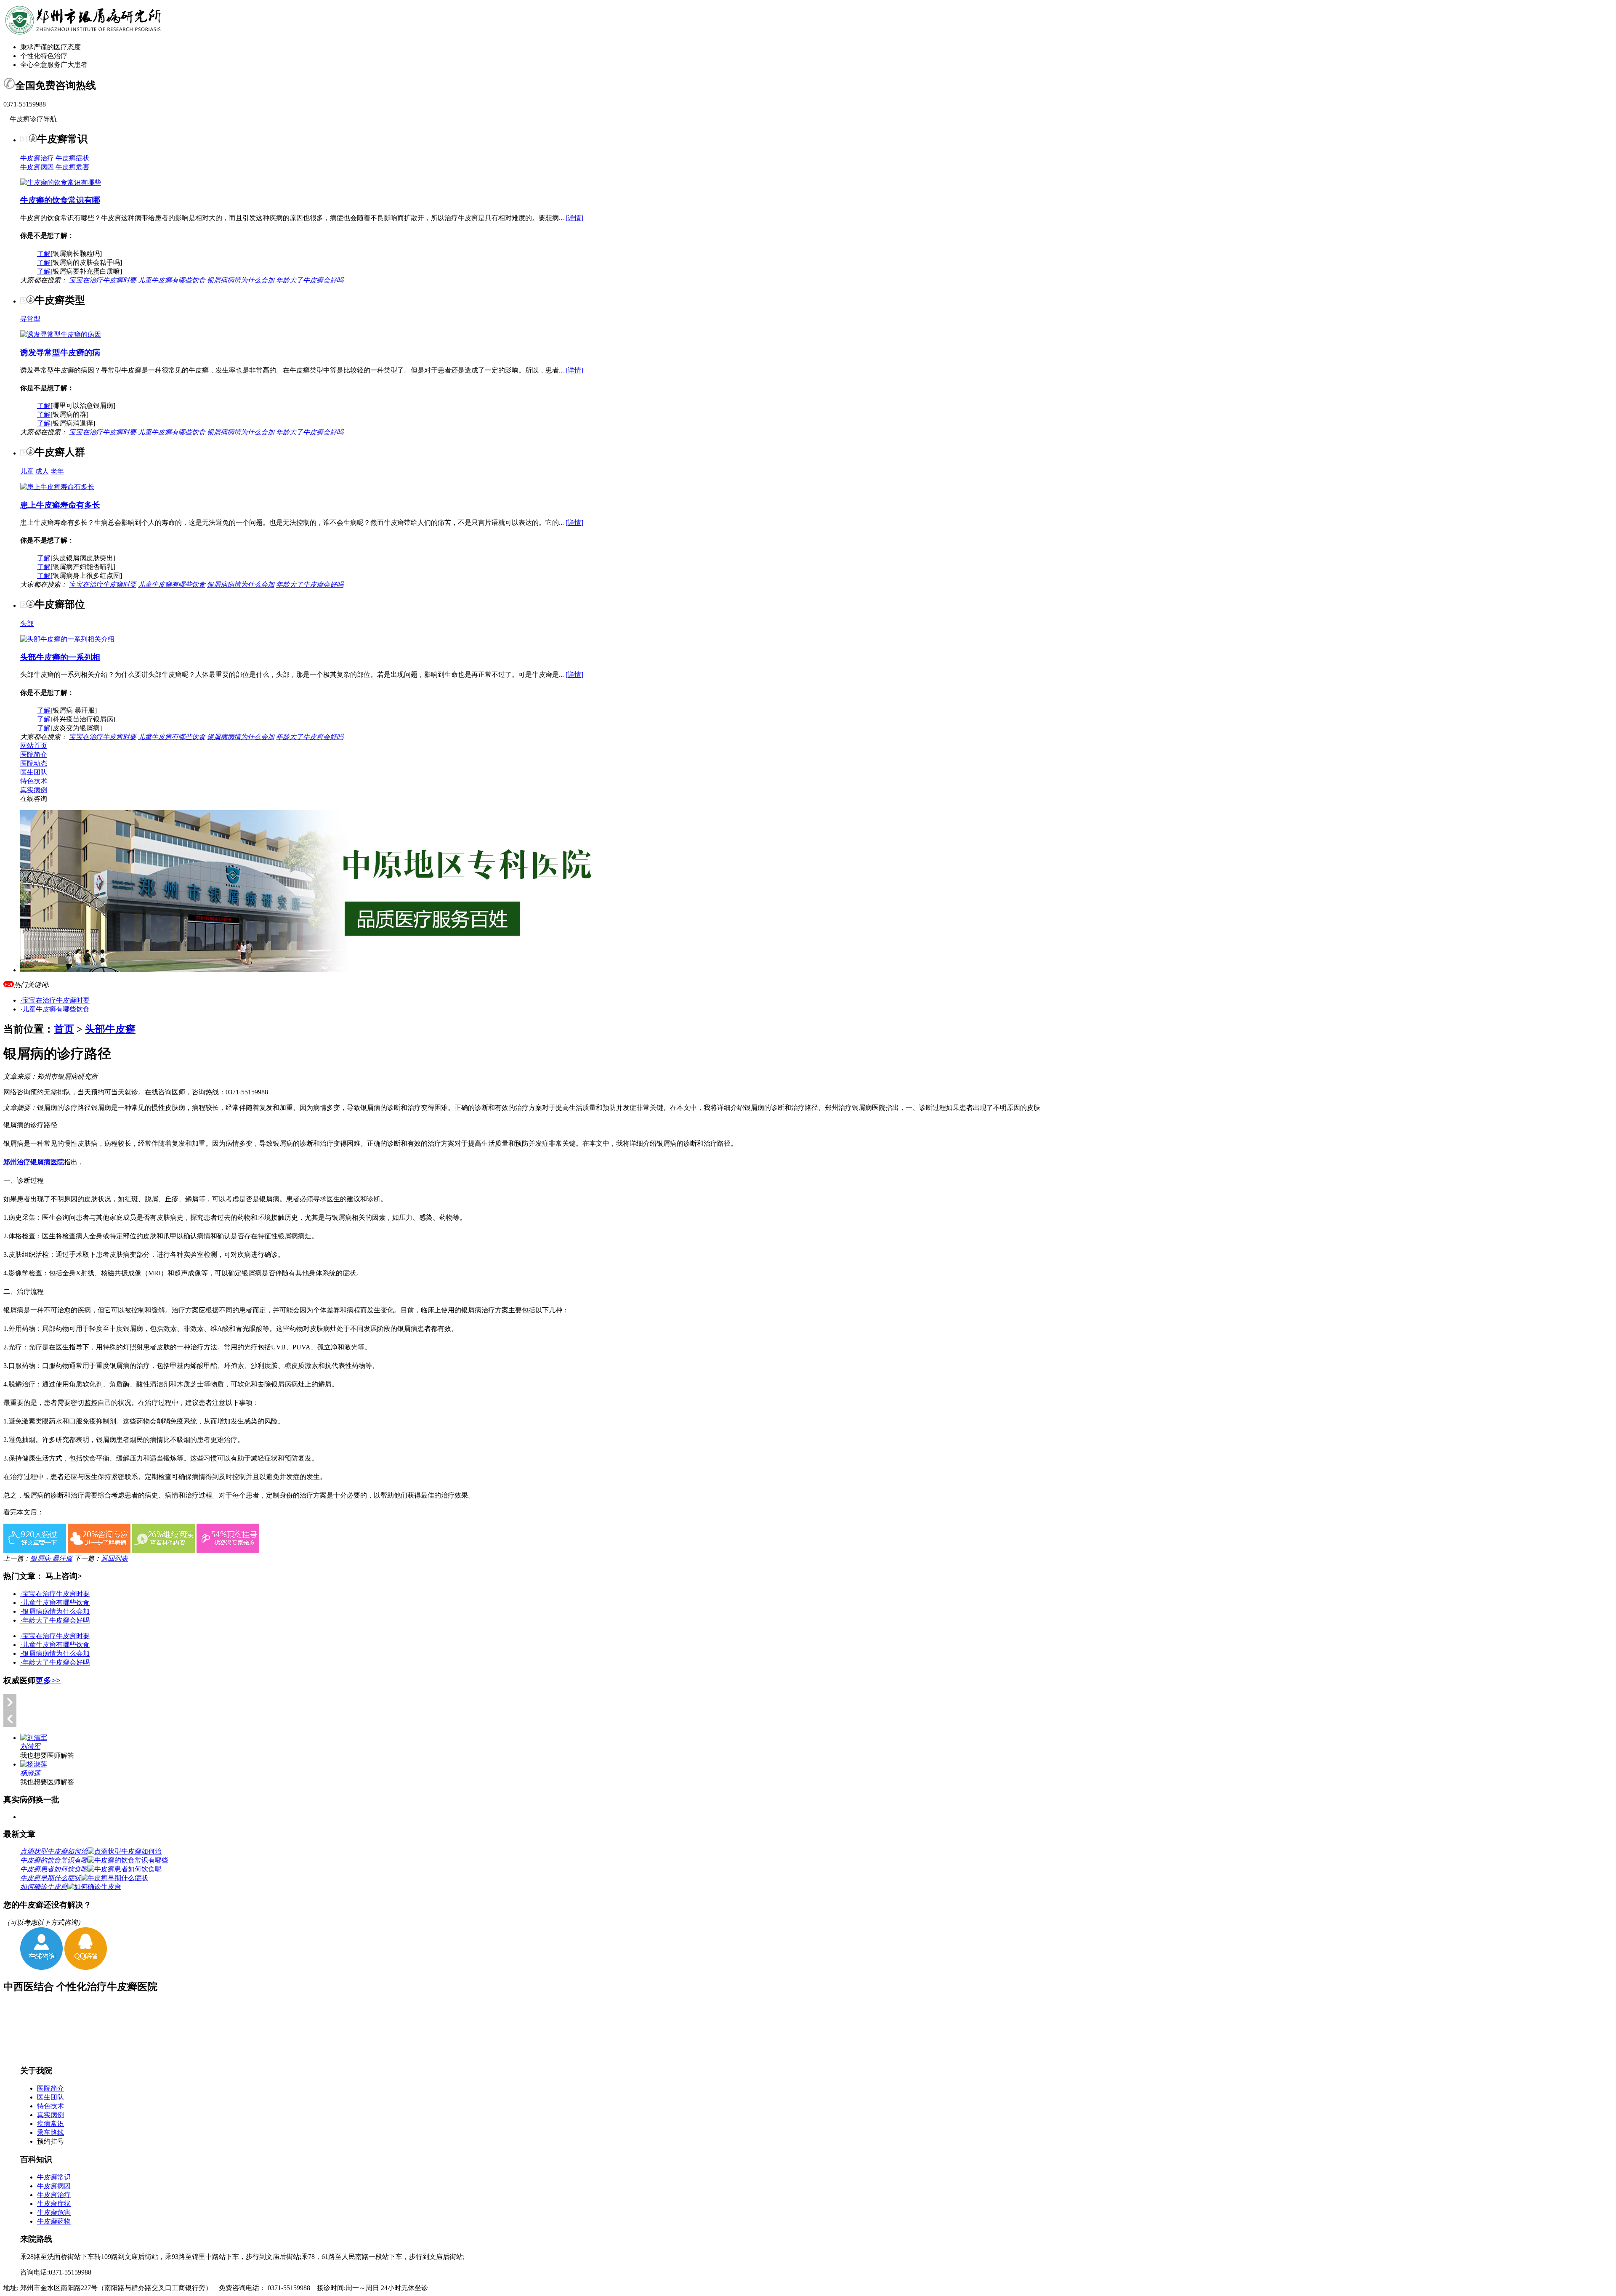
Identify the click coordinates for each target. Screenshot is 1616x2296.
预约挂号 (50, 2141)
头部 (27, 624)
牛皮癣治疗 (37, 158)
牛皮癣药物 (54, 2221)
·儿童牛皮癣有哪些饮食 (55, 1009)
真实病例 (34, 790)
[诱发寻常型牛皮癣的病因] (61, 334)
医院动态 (34, 763)
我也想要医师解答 (47, 1755)
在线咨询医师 (165, 1092)
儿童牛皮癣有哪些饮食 (172, 280)
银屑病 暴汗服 (51, 1558)
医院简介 (34, 754)
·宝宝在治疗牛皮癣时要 (55, 1000)
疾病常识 (50, 2124)
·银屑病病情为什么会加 (55, 1611)
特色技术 (34, 781)
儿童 (27, 471)
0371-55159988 (247, 1092)
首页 (64, 1029)
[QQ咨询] (86, 1967)
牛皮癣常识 (54, 2177)
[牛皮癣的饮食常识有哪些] (61, 182)
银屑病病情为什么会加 (241, 280)
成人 (42, 471)
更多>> (48, 1680)
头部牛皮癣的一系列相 (60, 657)
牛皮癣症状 (72, 158)
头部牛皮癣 (110, 1029)
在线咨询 (34, 799)
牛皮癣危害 (72, 167)
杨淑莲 (30, 1773)
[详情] (574, 218)
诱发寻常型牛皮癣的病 (60, 353)
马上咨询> (64, 1576)
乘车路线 (50, 2132)
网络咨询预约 (24, 1092)
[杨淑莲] (34, 1764)
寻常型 (30, 319)
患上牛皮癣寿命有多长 (60, 505)
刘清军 (30, 1747)
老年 (57, 471)
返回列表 (114, 1558)
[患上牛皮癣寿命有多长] (57, 487)
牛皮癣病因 (37, 167)
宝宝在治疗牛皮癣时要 (103, 280)
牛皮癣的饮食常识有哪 (60, 200)
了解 (44, 254)
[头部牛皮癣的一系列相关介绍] (67, 639)
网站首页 (34, 746)
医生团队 (34, 772)
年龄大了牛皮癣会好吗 (310, 280)
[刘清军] (34, 1738)
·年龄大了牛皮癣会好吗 (55, 1620)
